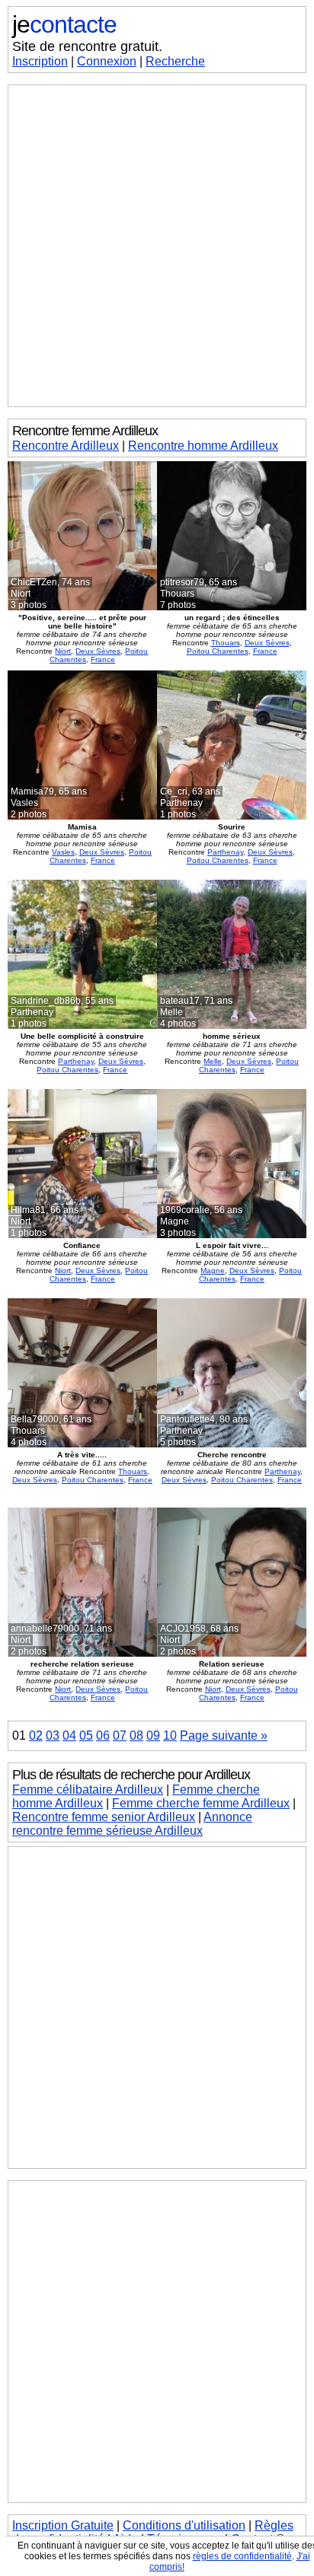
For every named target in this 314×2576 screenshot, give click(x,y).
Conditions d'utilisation (184, 2525)
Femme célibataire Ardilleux (88, 1790)
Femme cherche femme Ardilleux (201, 1803)
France (103, 659)
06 (103, 1735)
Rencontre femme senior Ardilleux (104, 1817)
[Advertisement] (157, 246)
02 (36, 1735)
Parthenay (225, 852)
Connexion (107, 61)
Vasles (63, 852)
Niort (63, 651)
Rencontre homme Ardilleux (203, 446)
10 (170, 1735)
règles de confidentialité (242, 2556)
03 (53, 1735)
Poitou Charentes (218, 651)
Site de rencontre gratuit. (87, 46)
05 (86, 1735)
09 (153, 1735)
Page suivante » (224, 1735)
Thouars (226, 643)
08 (136, 1735)
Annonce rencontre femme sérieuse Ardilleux (132, 1824)
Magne (213, 1270)
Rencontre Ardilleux (66, 446)
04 (69, 1735)
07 (120, 1735)
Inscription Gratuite (63, 2525)
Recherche (175, 61)
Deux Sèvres (98, 651)
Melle (213, 1061)
